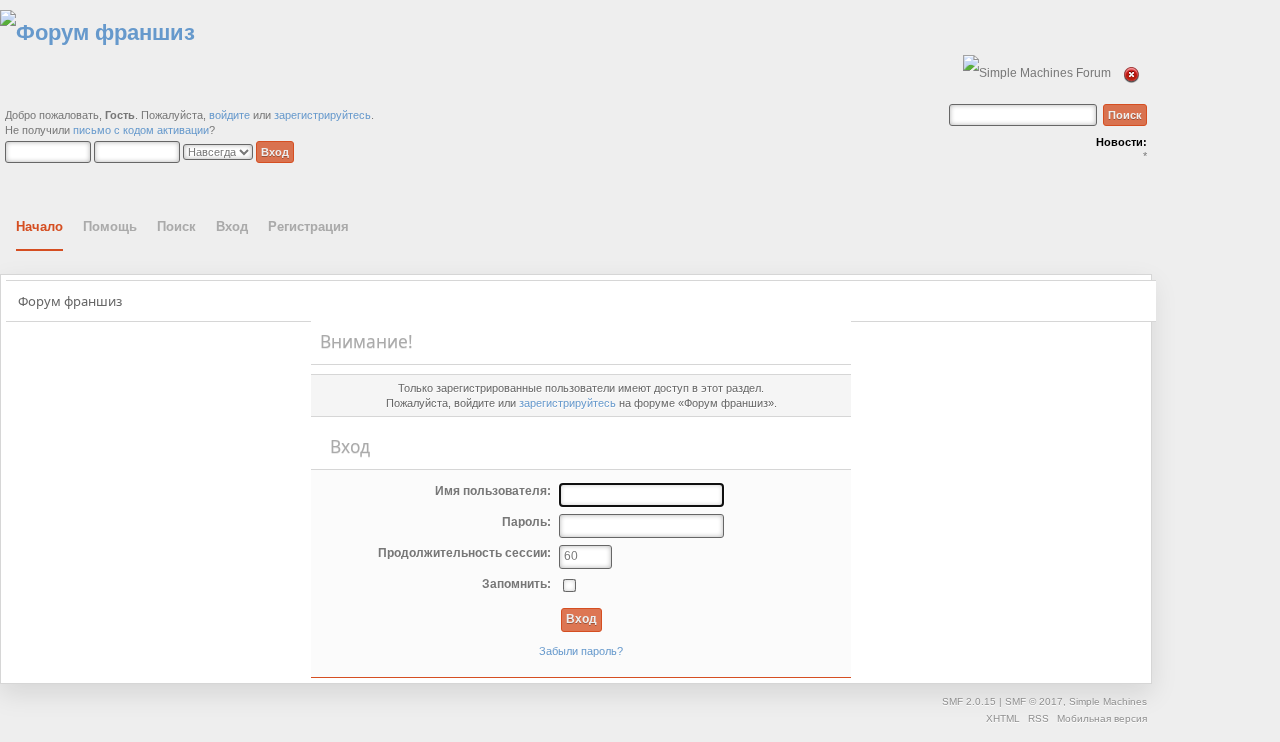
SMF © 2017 (1034, 701)
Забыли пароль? (581, 651)
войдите (229, 115)
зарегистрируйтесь (322, 115)
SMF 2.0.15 (969, 701)
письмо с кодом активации (141, 130)
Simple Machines (1108, 701)
